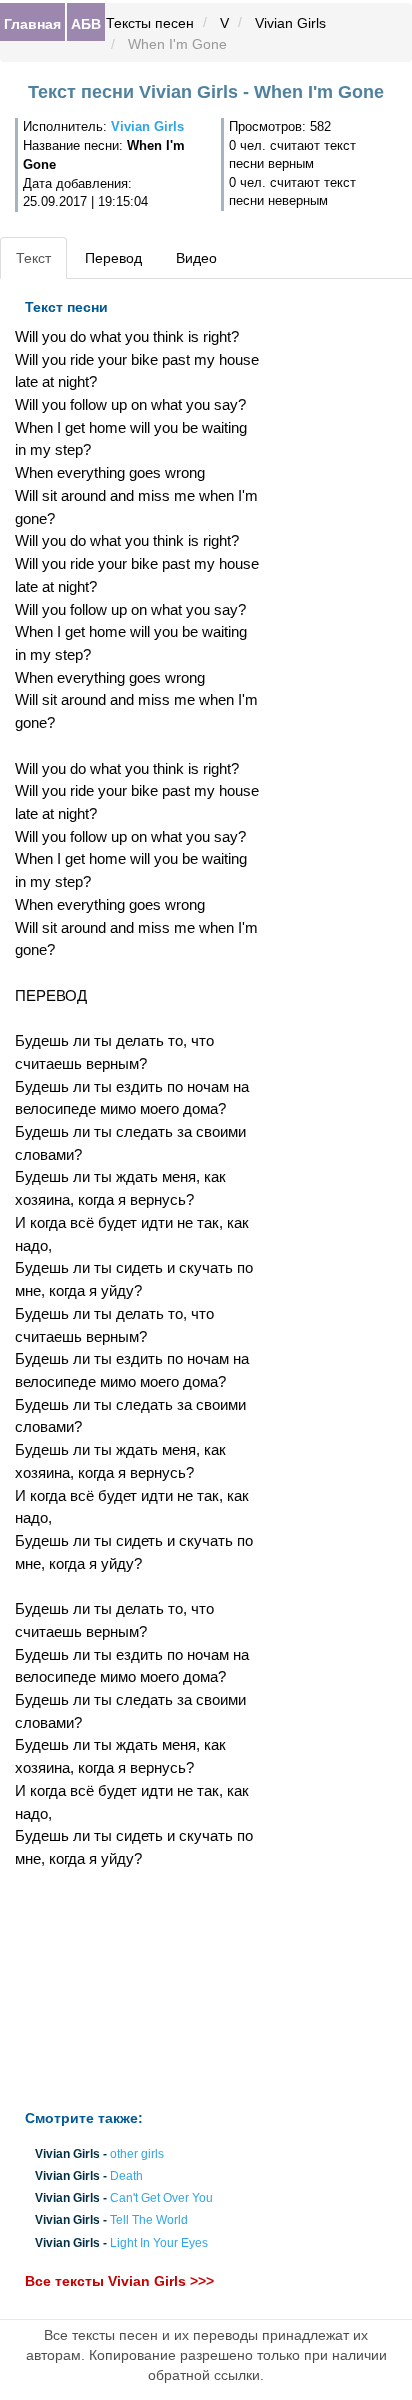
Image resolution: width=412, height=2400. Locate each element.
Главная (32, 23)
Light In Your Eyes (159, 2243)
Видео (196, 258)
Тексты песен (150, 23)
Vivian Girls (290, 23)
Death (126, 2176)
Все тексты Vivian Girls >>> (119, 2281)
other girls (137, 2154)
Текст (33, 258)
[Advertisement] (137, 1990)
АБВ (86, 23)
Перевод (113, 258)
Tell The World (149, 2221)
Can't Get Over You (161, 2199)
